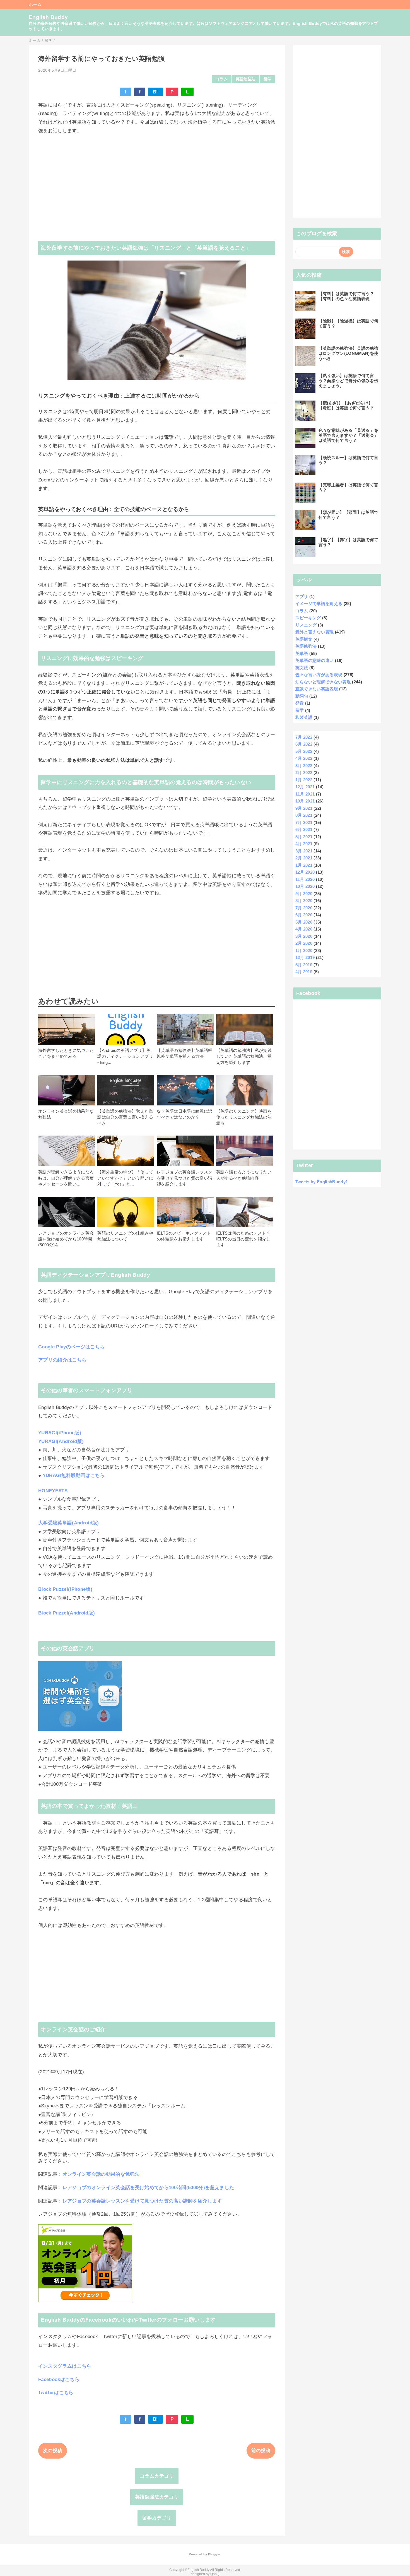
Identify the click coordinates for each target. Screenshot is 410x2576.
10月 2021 (305, 801)
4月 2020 (304, 929)
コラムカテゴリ (157, 2476)
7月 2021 (304, 822)
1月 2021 (304, 865)
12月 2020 (305, 872)
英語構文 (304, 639)
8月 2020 (304, 901)
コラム (222, 79)
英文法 (302, 668)
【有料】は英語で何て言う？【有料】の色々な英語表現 (346, 296)
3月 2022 (304, 766)
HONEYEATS (53, 1491)
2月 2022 (304, 773)
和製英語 (304, 717)
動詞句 (302, 696)
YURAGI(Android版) (61, 1441)
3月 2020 (304, 936)
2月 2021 (304, 858)
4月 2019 (304, 972)
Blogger (214, 2554)
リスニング (306, 625)
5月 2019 (304, 965)
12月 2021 (305, 787)
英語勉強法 (246, 79)
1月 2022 (304, 780)
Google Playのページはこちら (71, 1347)
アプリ (302, 597)
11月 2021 (305, 794)
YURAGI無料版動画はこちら (74, 1475)
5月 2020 (304, 922)
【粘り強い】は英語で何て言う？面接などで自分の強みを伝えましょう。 (348, 381)
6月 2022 (304, 744)
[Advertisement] (157, 183)
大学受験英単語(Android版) (69, 1523)
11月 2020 (305, 879)
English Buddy (48, 17)
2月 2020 (304, 943)
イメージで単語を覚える (319, 603)
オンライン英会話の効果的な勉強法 (101, 2174)
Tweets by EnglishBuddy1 (322, 1182)
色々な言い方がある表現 (319, 675)
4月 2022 (304, 758)
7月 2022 (304, 737)
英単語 (302, 653)
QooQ (215, 2574)
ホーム (35, 4)
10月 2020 (305, 886)
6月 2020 (304, 915)
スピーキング (308, 618)
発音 (300, 703)
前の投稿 (261, 2451)
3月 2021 (304, 851)
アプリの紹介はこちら (62, 1360)
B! (155, 92)
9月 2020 (304, 894)
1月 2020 (304, 950)
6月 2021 (304, 829)
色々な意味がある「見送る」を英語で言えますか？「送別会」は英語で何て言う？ (348, 435)
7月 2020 (304, 908)
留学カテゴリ (157, 2518)
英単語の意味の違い (315, 660)
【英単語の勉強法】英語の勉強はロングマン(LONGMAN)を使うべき (348, 353)
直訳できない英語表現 (317, 689)
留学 (268, 79)
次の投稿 (53, 2451)
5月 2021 (304, 837)
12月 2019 (305, 957)
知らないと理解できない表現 (323, 682)
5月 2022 (304, 751)
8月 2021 (304, 815)
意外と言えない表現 (315, 632)
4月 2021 (304, 844)
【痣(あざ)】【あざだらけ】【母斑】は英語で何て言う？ (346, 405)
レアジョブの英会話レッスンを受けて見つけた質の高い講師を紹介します (142, 2201)
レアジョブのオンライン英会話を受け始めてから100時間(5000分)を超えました (148, 2188)
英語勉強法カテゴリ (157, 2497)
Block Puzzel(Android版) (67, 1613)
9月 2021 (304, 808)
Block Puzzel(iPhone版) (65, 1589)
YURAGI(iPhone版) (60, 1433)
